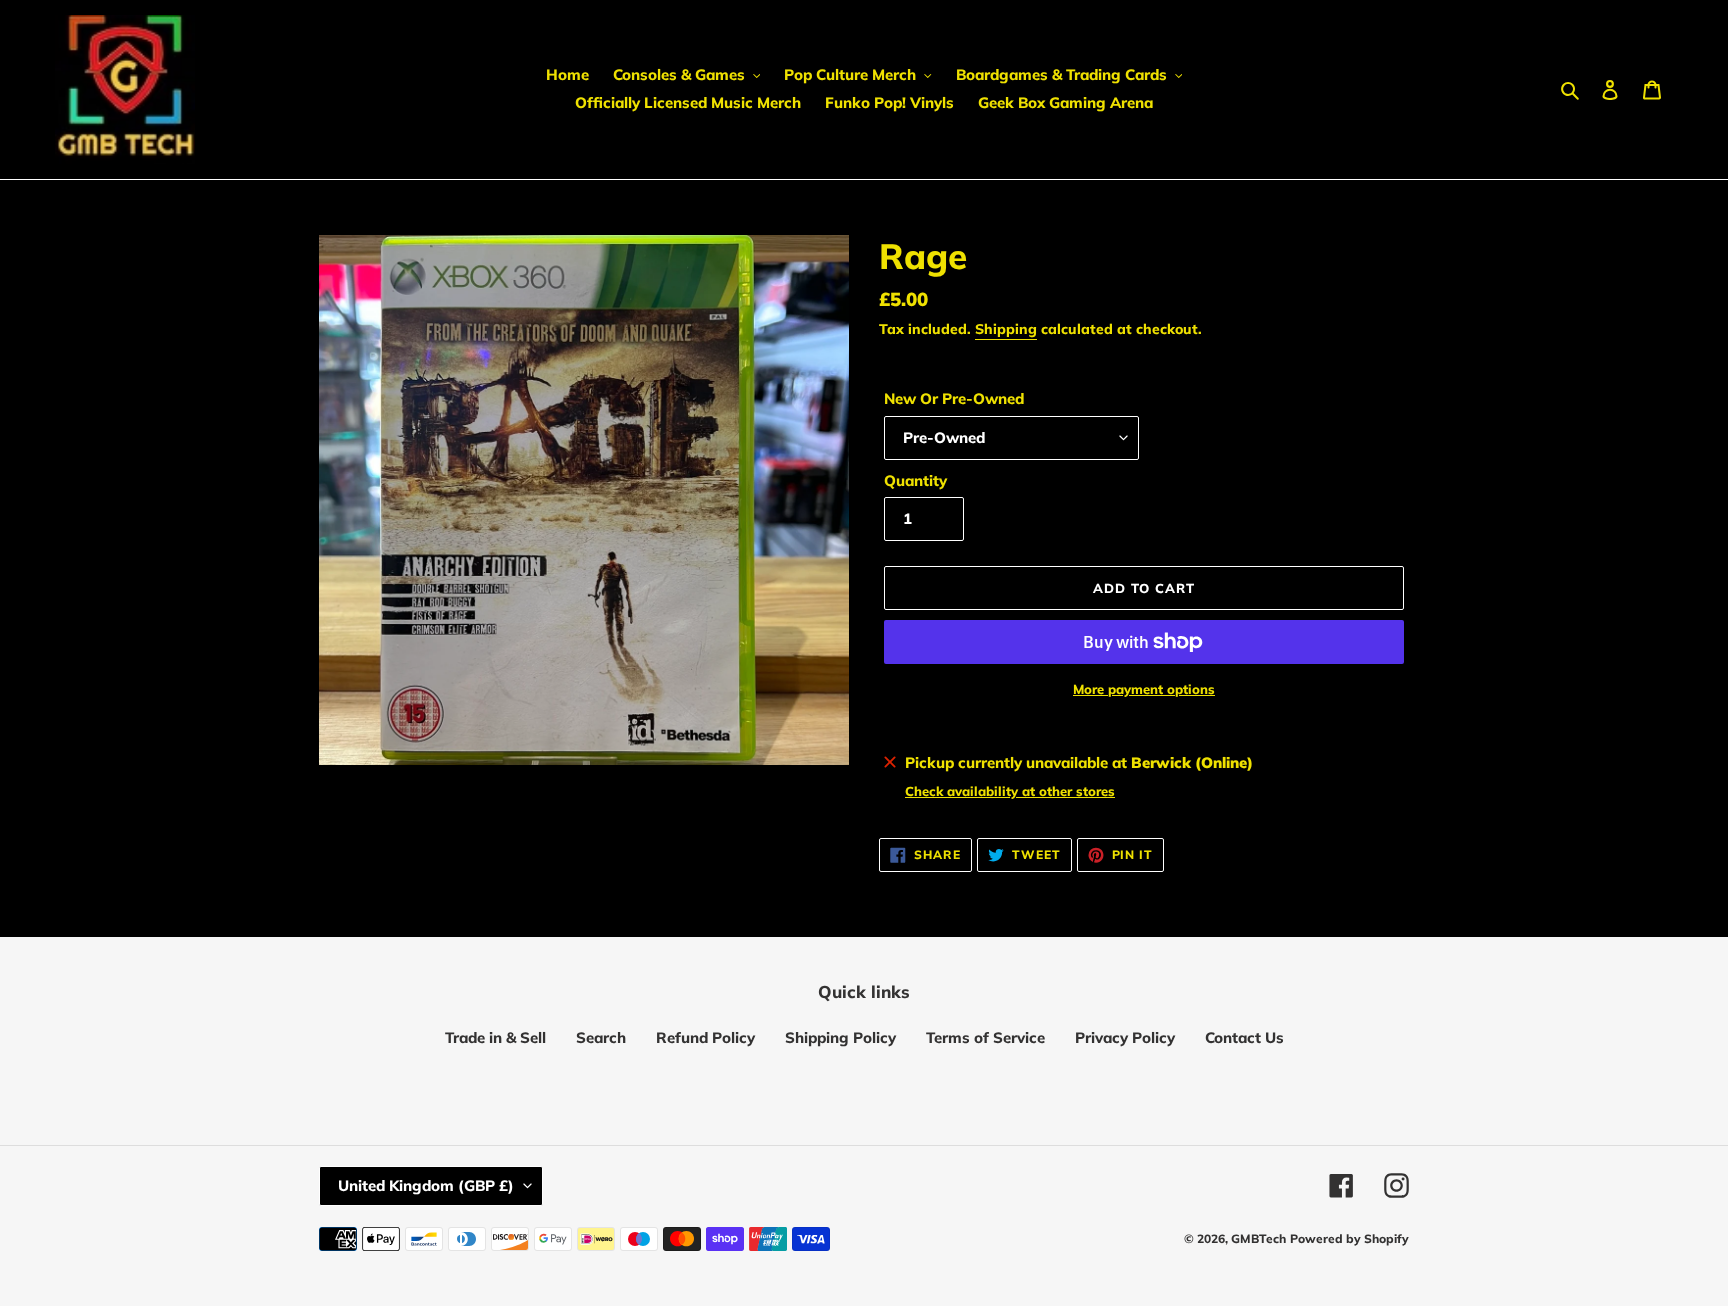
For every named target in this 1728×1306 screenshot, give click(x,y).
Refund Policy (705, 1037)
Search (601, 1037)
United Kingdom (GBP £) (426, 1185)
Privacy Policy (1125, 1037)
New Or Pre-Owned (954, 398)
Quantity (915, 480)
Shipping (1006, 329)
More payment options (1144, 689)
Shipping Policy (840, 1037)
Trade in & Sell (495, 1037)
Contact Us (1244, 1037)
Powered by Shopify (1349, 1238)
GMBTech (1258, 1238)
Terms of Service (985, 1037)
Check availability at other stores (1010, 791)
